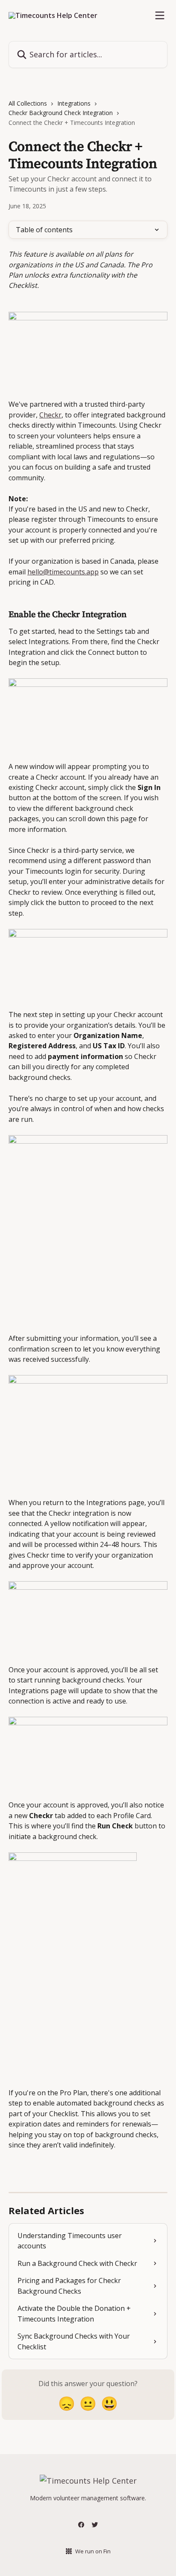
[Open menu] (160, 15)
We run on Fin (93, 2551)
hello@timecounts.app (63, 572)
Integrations (74, 103)
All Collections (28, 103)
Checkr (50, 415)
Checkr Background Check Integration (61, 113)
